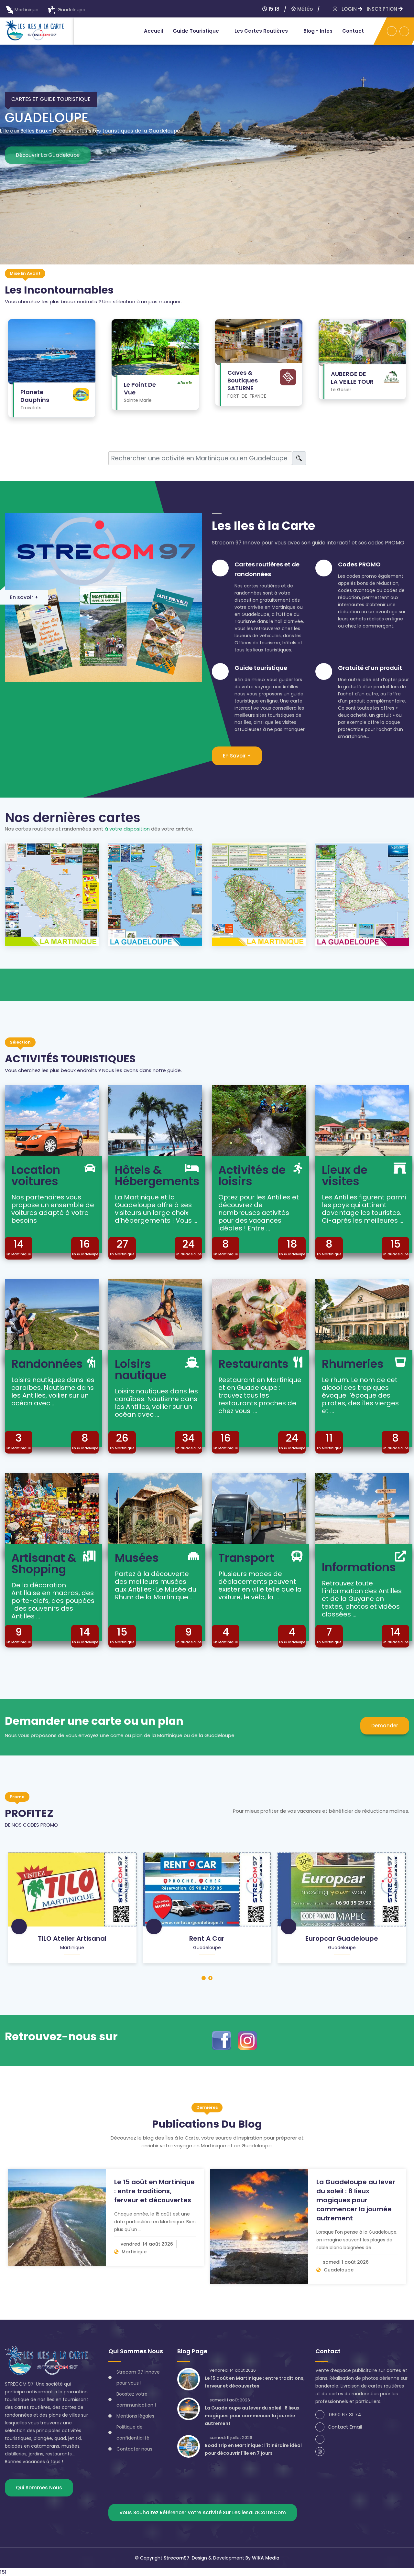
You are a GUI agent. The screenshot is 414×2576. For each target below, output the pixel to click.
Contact (353, 31)
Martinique (27, 10)
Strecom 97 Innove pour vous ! (138, 2377)
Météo (304, 9)
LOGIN (350, 9)
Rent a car (207, 1938)
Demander (385, 1726)
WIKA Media (266, 2558)
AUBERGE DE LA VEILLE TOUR (352, 378)
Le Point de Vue (140, 388)
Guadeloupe (71, 10)
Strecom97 (177, 2558)
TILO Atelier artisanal (72, 1938)
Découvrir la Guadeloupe (48, 152)
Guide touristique (196, 31)
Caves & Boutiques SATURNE (243, 380)
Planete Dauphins (35, 396)
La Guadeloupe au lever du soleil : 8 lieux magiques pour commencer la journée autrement (356, 2200)
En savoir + (24, 597)
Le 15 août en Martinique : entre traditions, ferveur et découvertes (154, 2191)
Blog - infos (318, 31)
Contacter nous (134, 2449)
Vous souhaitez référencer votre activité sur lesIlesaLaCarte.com (203, 2512)
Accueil (153, 31)
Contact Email (345, 2427)
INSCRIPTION (383, 9)
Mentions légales (135, 2416)
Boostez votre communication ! (136, 2399)
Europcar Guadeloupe (342, 1938)
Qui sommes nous (39, 2488)
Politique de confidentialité (133, 2432)
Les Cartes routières (261, 31)
